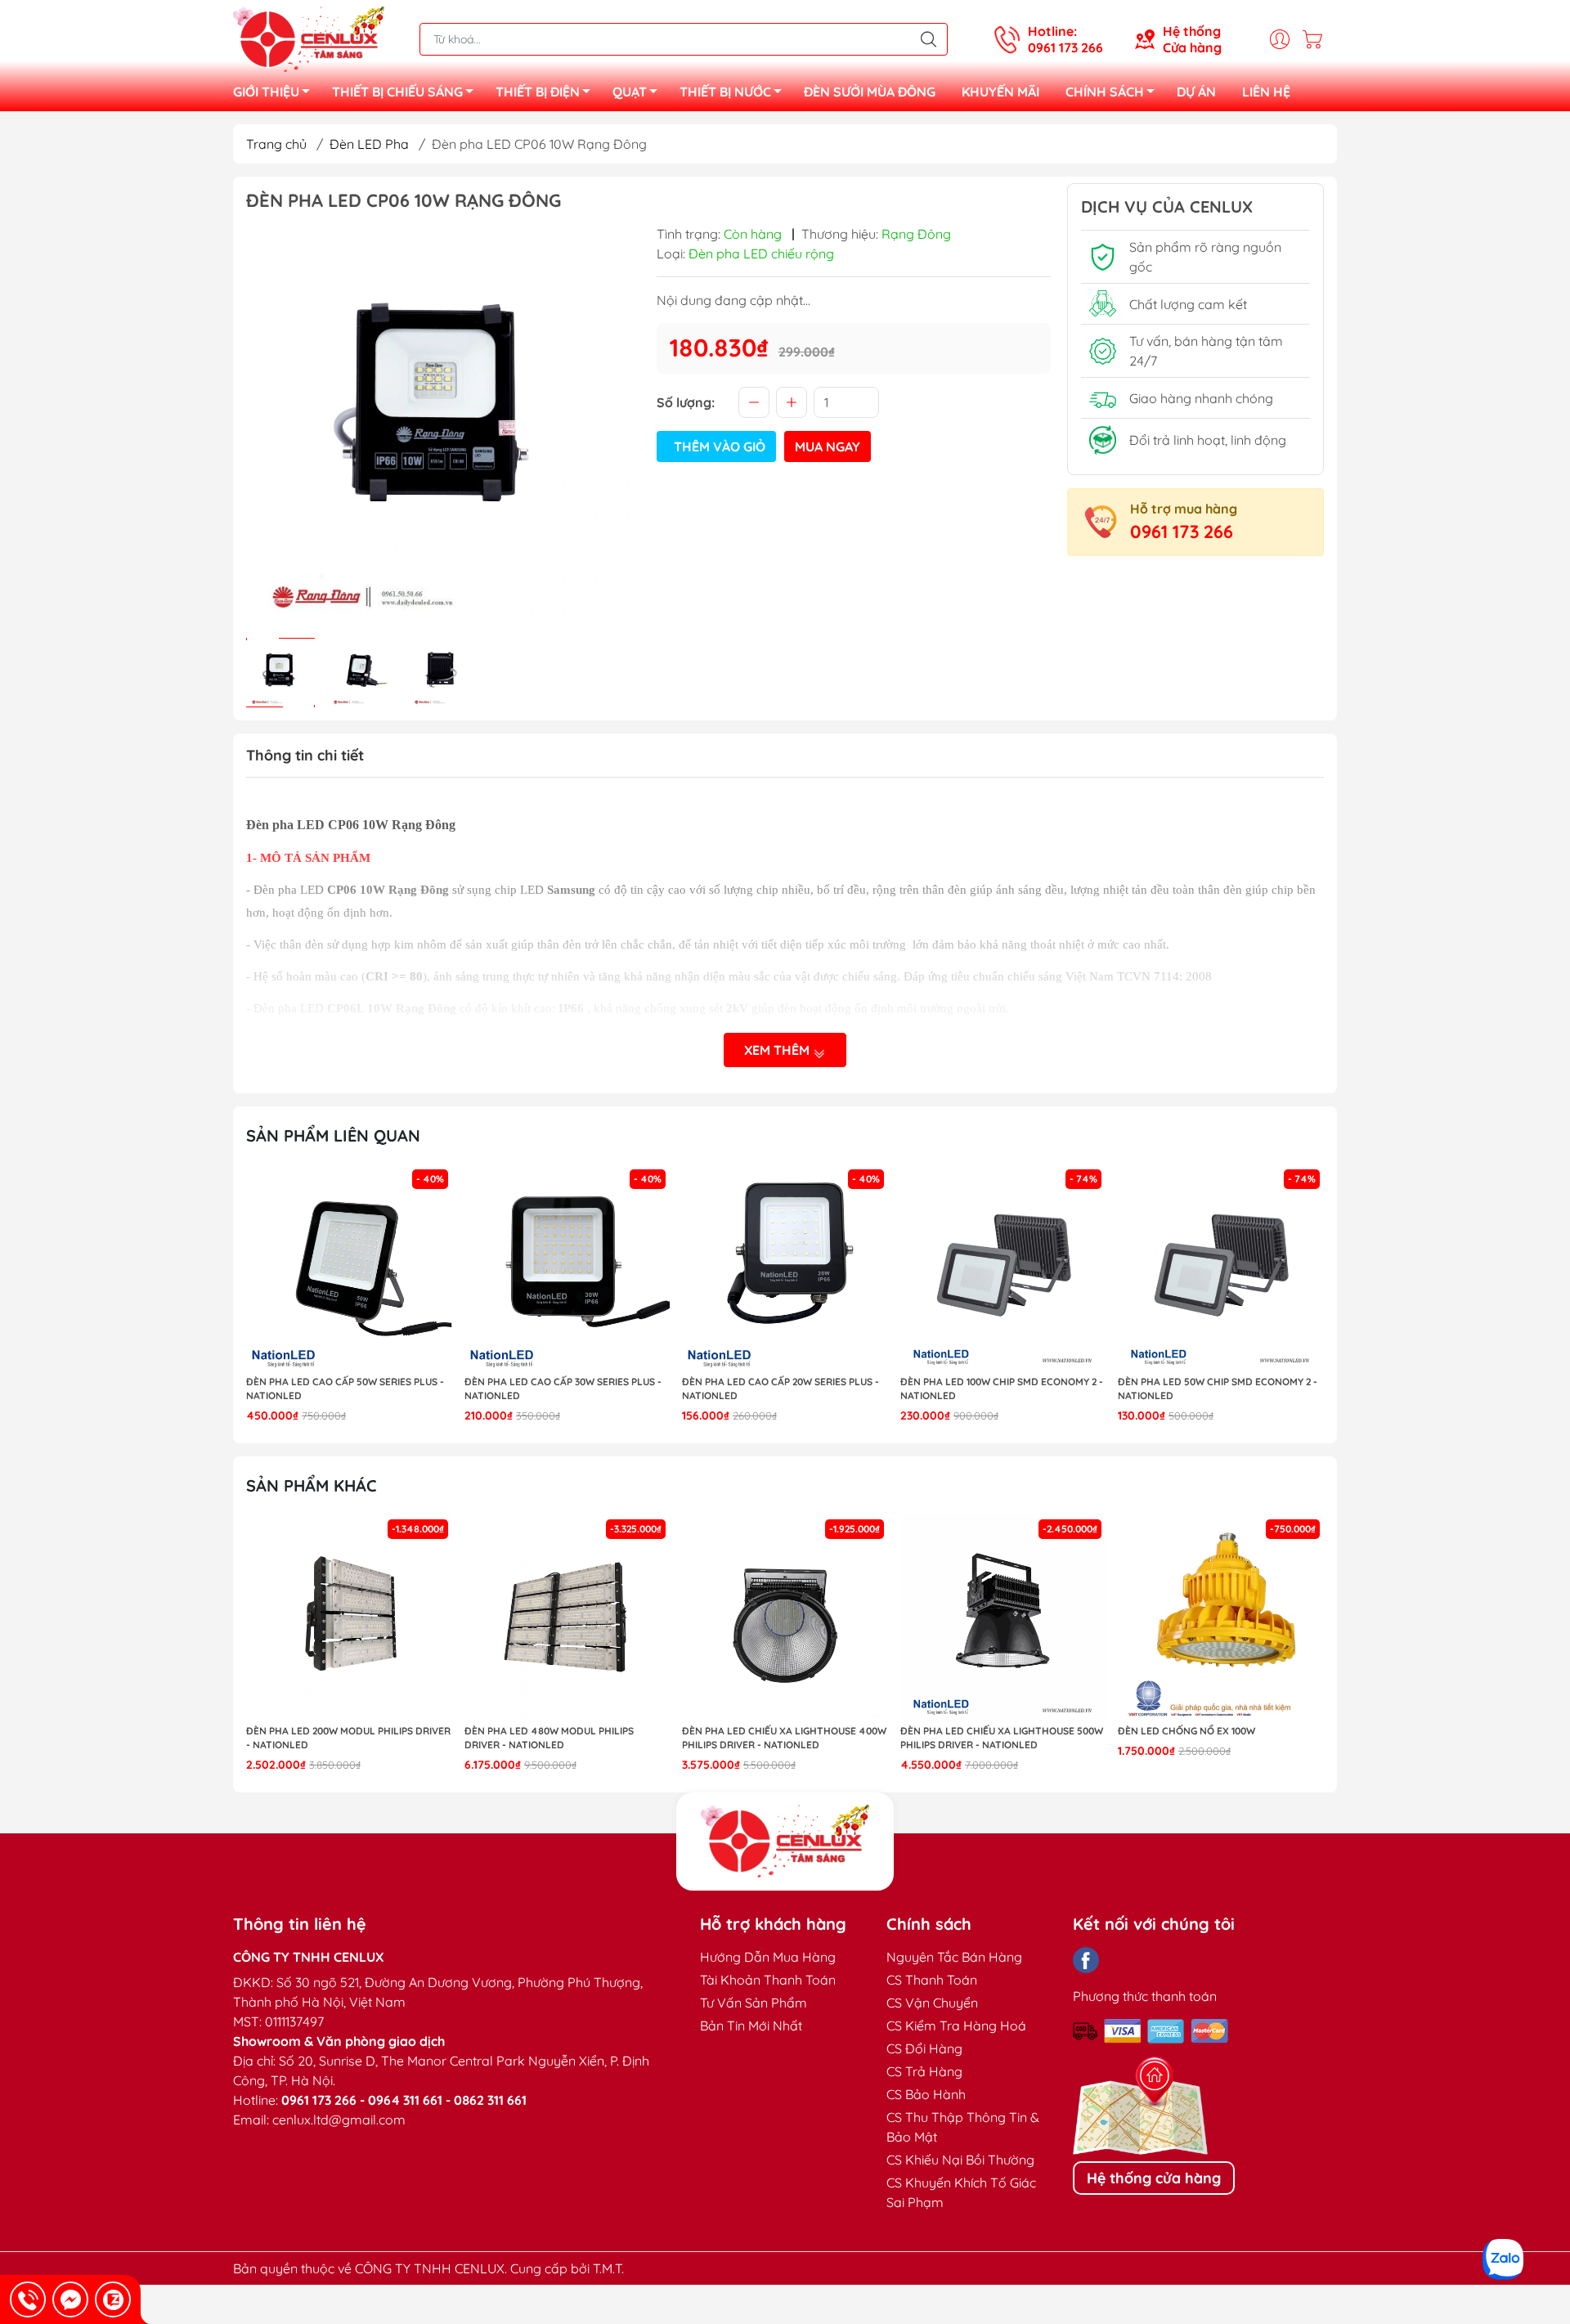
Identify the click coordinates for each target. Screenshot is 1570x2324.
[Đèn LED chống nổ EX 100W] (1221, 1618)
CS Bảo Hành (926, 2094)
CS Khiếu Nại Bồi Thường (960, 2160)
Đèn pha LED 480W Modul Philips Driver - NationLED (549, 1738)
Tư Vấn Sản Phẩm (754, 2003)
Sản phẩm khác (312, 1485)
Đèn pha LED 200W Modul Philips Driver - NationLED (348, 1738)
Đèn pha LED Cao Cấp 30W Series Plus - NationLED (563, 1389)
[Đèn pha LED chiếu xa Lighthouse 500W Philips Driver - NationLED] (1003, 1618)
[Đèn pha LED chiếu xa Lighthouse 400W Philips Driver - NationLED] (785, 1618)
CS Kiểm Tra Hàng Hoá (956, 2026)
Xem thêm (778, 1050)
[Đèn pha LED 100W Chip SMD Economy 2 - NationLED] (1003, 1268)
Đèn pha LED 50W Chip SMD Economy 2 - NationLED (1218, 1389)
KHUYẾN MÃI (1000, 92)
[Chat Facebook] (70, 2299)
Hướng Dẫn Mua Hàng (768, 1957)
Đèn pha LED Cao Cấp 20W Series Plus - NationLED (781, 1389)
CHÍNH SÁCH (1105, 92)
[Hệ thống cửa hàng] (785, 1842)
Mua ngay (828, 446)
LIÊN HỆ (1266, 92)
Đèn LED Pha (369, 144)
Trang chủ (276, 144)
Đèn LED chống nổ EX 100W (1186, 1731)
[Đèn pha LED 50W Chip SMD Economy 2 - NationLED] (1221, 1268)
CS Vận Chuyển (932, 2003)
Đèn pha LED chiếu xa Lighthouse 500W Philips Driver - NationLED (1002, 1738)
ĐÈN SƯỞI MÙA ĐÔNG (870, 92)
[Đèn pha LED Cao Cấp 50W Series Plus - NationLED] (349, 1268)
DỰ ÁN (1196, 92)
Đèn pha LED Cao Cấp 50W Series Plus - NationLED (345, 1389)
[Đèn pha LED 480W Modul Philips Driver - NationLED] (567, 1618)
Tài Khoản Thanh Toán (768, 1980)
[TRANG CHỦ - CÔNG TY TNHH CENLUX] (309, 38)
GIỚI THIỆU (266, 92)
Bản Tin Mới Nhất (751, 2026)
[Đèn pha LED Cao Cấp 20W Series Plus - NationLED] (785, 1268)
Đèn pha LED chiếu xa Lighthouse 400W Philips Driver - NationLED (784, 1738)
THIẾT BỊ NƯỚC (725, 92)
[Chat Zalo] (113, 2299)
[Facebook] (1086, 1960)
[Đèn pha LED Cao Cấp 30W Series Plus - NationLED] (567, 1268)
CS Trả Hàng (924, 2071)
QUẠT (630, 92)
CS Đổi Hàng (924, 2048)
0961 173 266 (1182, 532)
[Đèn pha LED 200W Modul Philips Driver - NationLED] (349, 1618)
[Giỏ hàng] (1317, 39)
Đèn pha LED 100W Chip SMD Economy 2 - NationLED (1002, 1389)
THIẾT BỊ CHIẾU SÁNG (397, 92)
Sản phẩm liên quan (333, 1135)
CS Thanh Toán (932, 1980)
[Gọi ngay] (28, 2299)
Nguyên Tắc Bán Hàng (954, 1957)
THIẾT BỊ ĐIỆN (538, 92)
